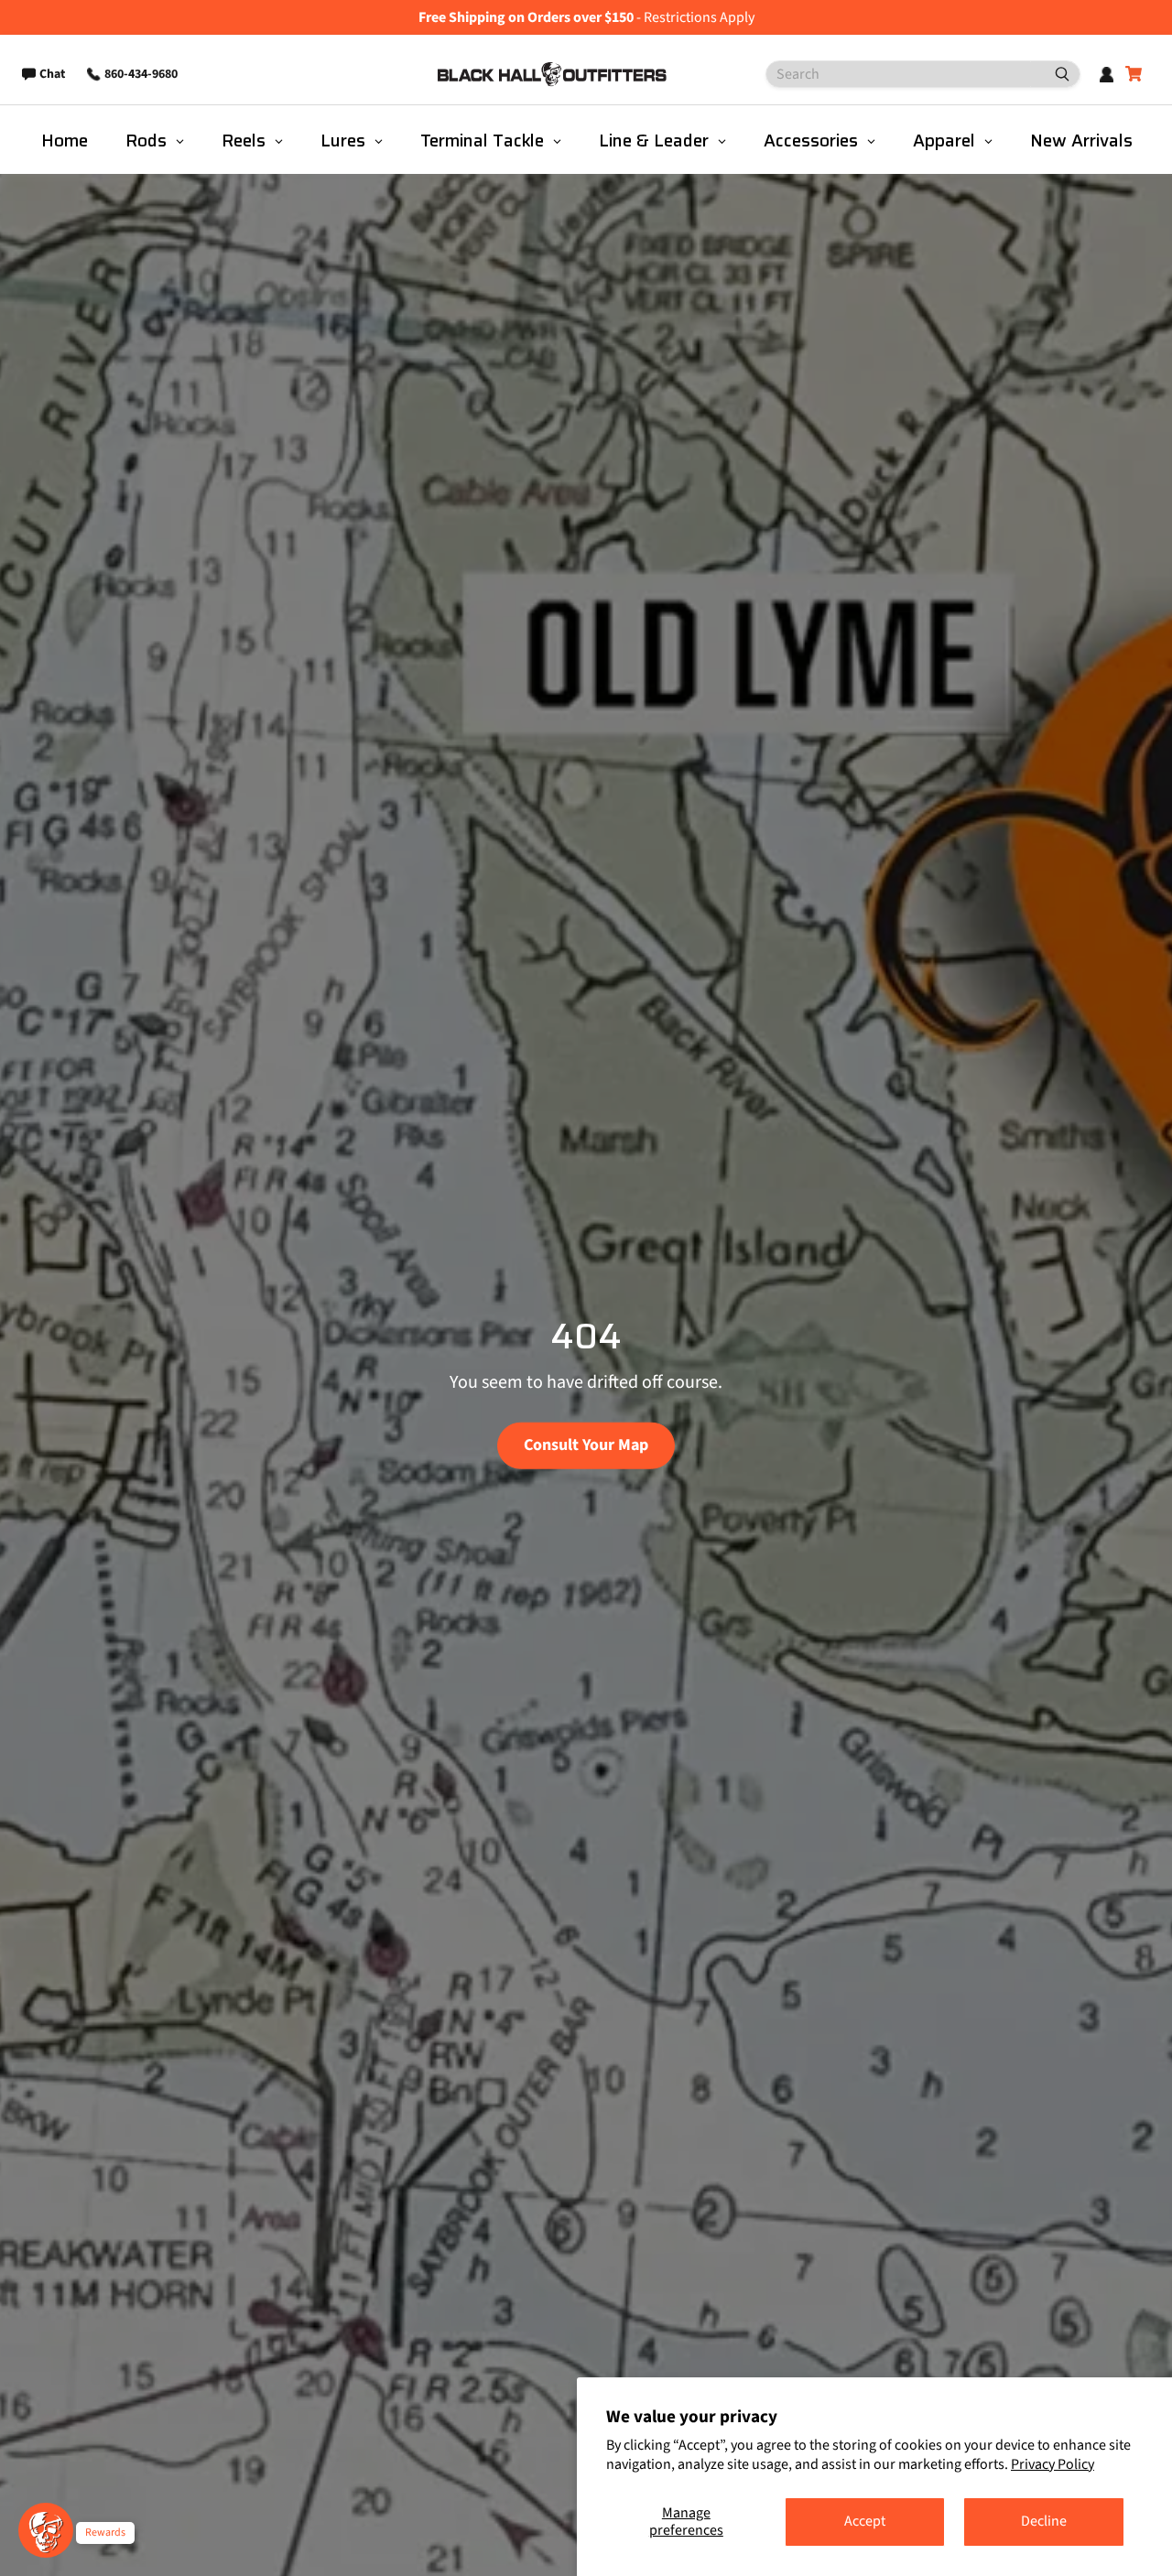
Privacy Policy (1053, 2464)
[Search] (1055, 74)
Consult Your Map (586, 1445)
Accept (865, 2521)
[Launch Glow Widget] (46, 2530)
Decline (1044, 2521)
